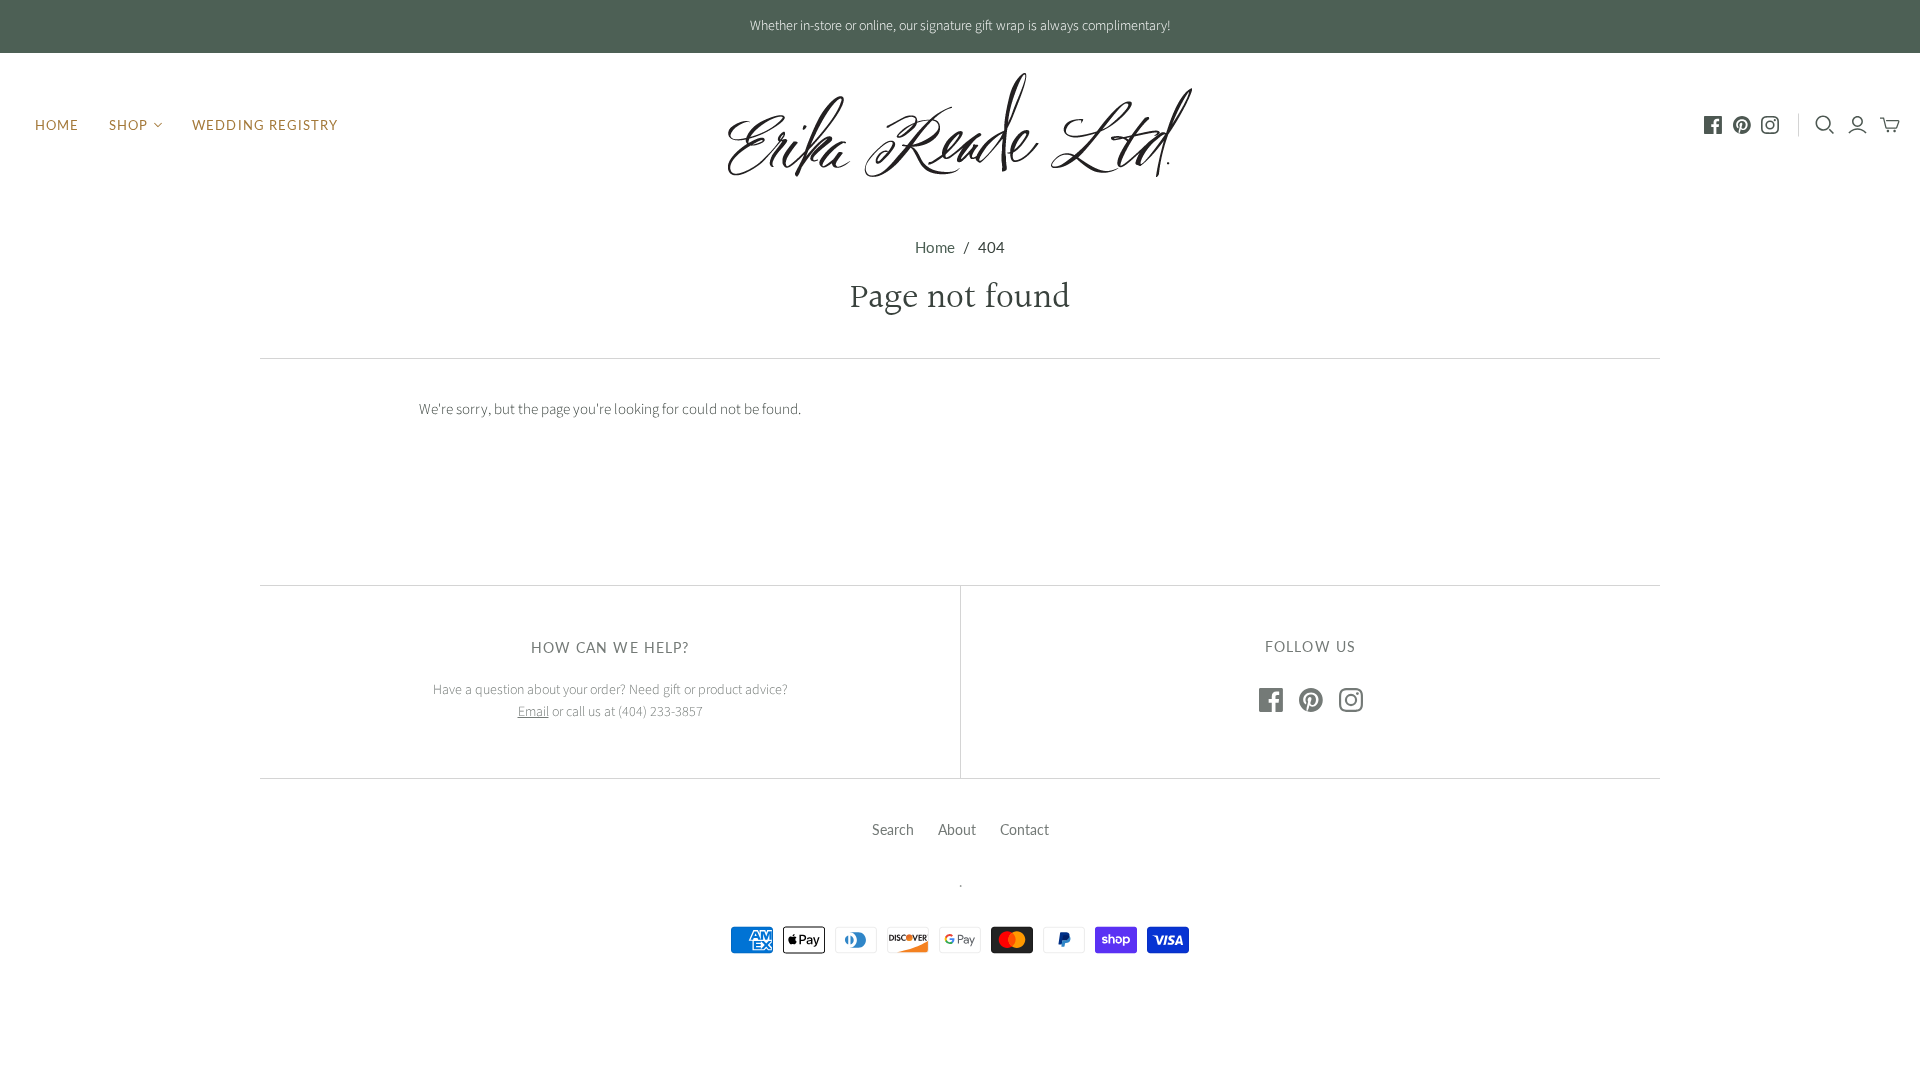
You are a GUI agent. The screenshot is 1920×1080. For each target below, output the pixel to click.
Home (57, 125)
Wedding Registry (265, 125)
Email (533, 712)
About (957, 829)
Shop (128, 125)
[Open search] (1825, 125)
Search (893, 829)
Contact (1024, 829)
